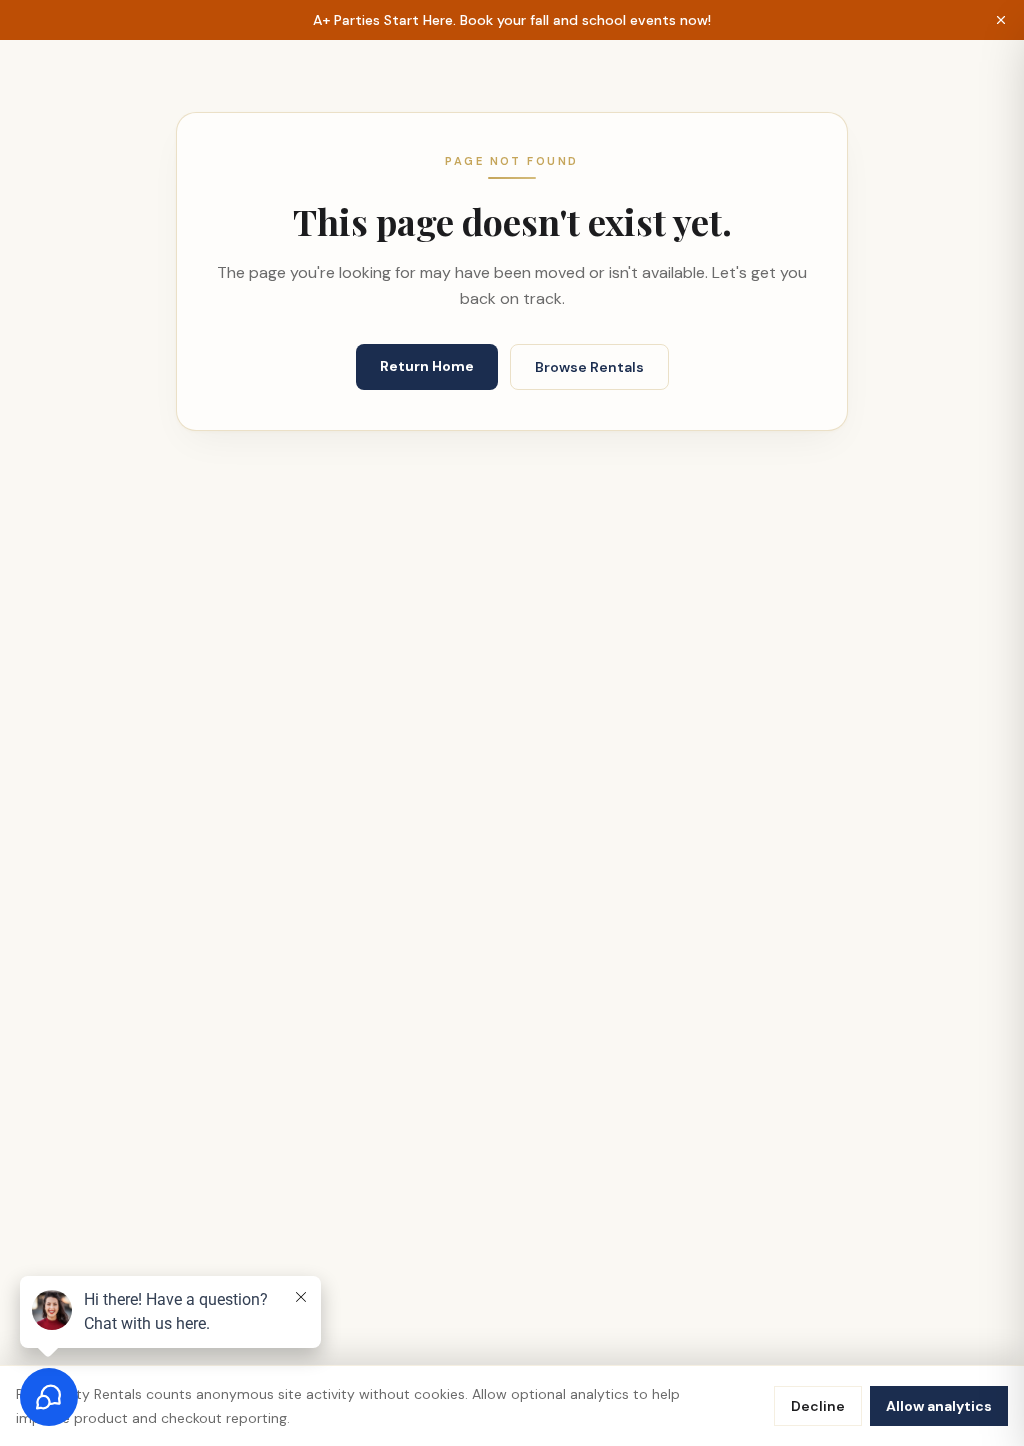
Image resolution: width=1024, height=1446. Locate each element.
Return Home (427, 366)
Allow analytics (939, 1406)
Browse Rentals (589, 367)
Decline (818, 1406)
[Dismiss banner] (1001, 20)
